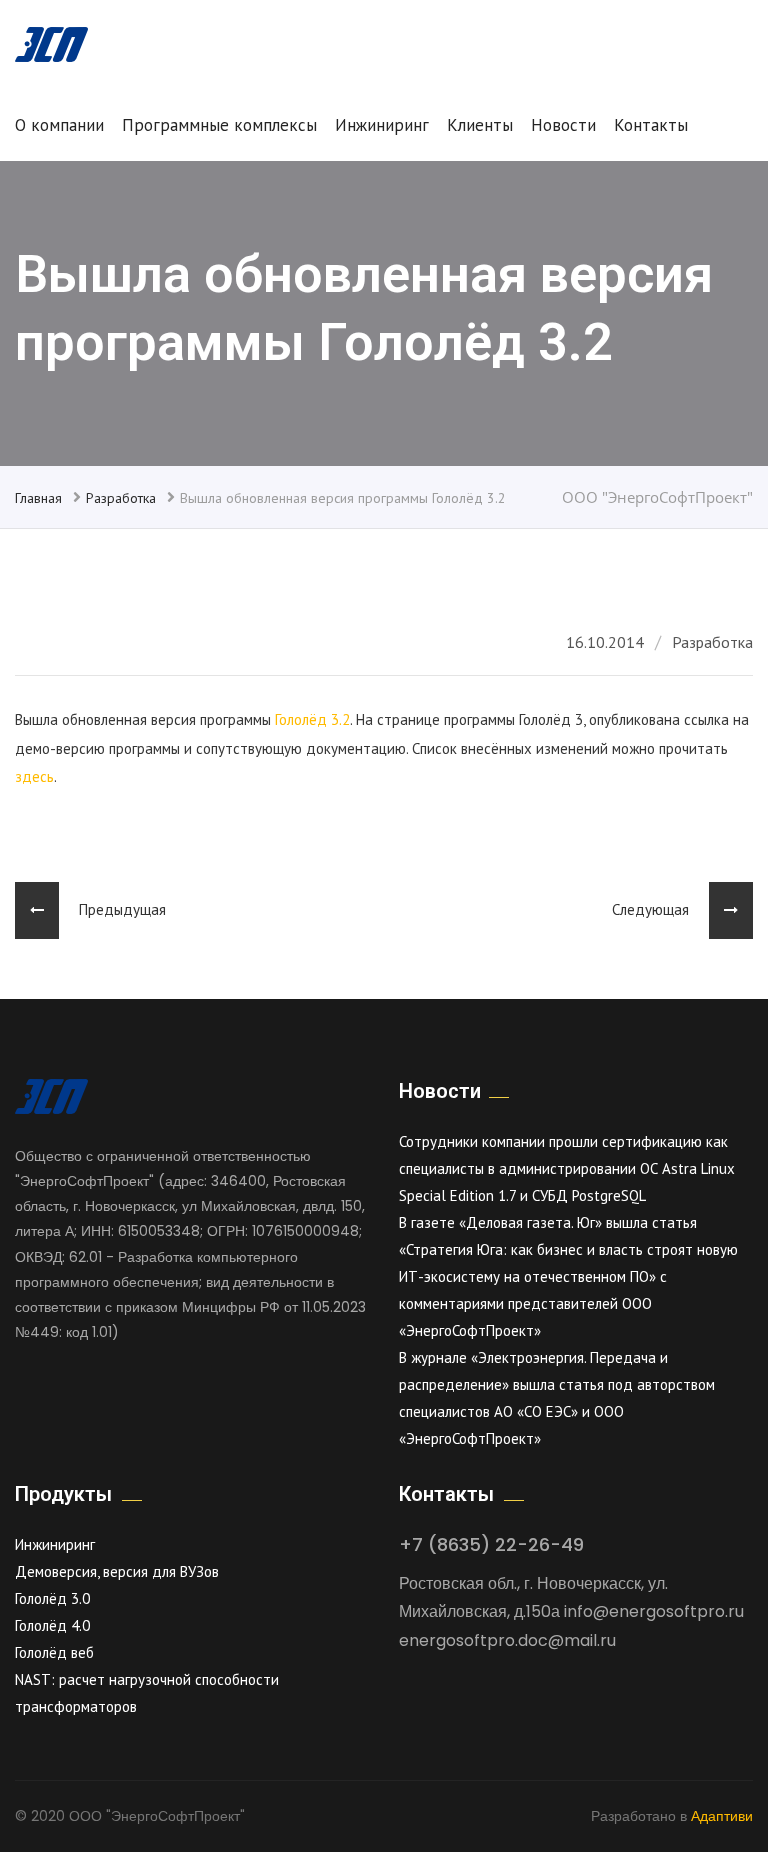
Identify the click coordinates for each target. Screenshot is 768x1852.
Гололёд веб (54, 1652)
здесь (34, 776)
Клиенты (480, 125)
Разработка (121, 498)
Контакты (651, 125)
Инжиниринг (382, 125)
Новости (563, 125)
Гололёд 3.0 (52, 1598)
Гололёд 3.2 (312, 719)
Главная (38, 498)
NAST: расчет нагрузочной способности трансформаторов (147, 1693)
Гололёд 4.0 (52, 1625)
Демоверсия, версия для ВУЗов (117, 1571)
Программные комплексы (219, 125)
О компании (59, 125)
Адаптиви (722, 1816)
